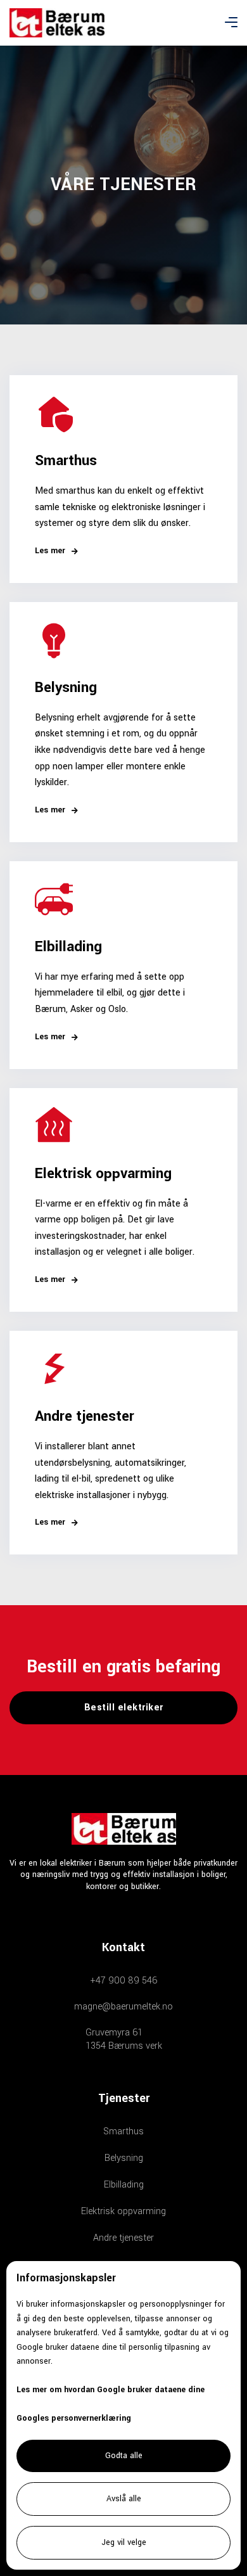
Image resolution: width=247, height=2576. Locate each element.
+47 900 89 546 (124, 1981)
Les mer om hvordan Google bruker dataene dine (111, 2390)
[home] (57, 22)
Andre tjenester (123, 2238)
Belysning (124, 2158)
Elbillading (124, 2185)
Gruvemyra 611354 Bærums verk (124, 2039)
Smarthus (123, 2131)
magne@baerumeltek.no (123, 2007)
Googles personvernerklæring (74, 2418)
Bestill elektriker (124, 1708)
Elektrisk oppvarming (123, 2211)
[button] (231, 23)
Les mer (56, 551)
